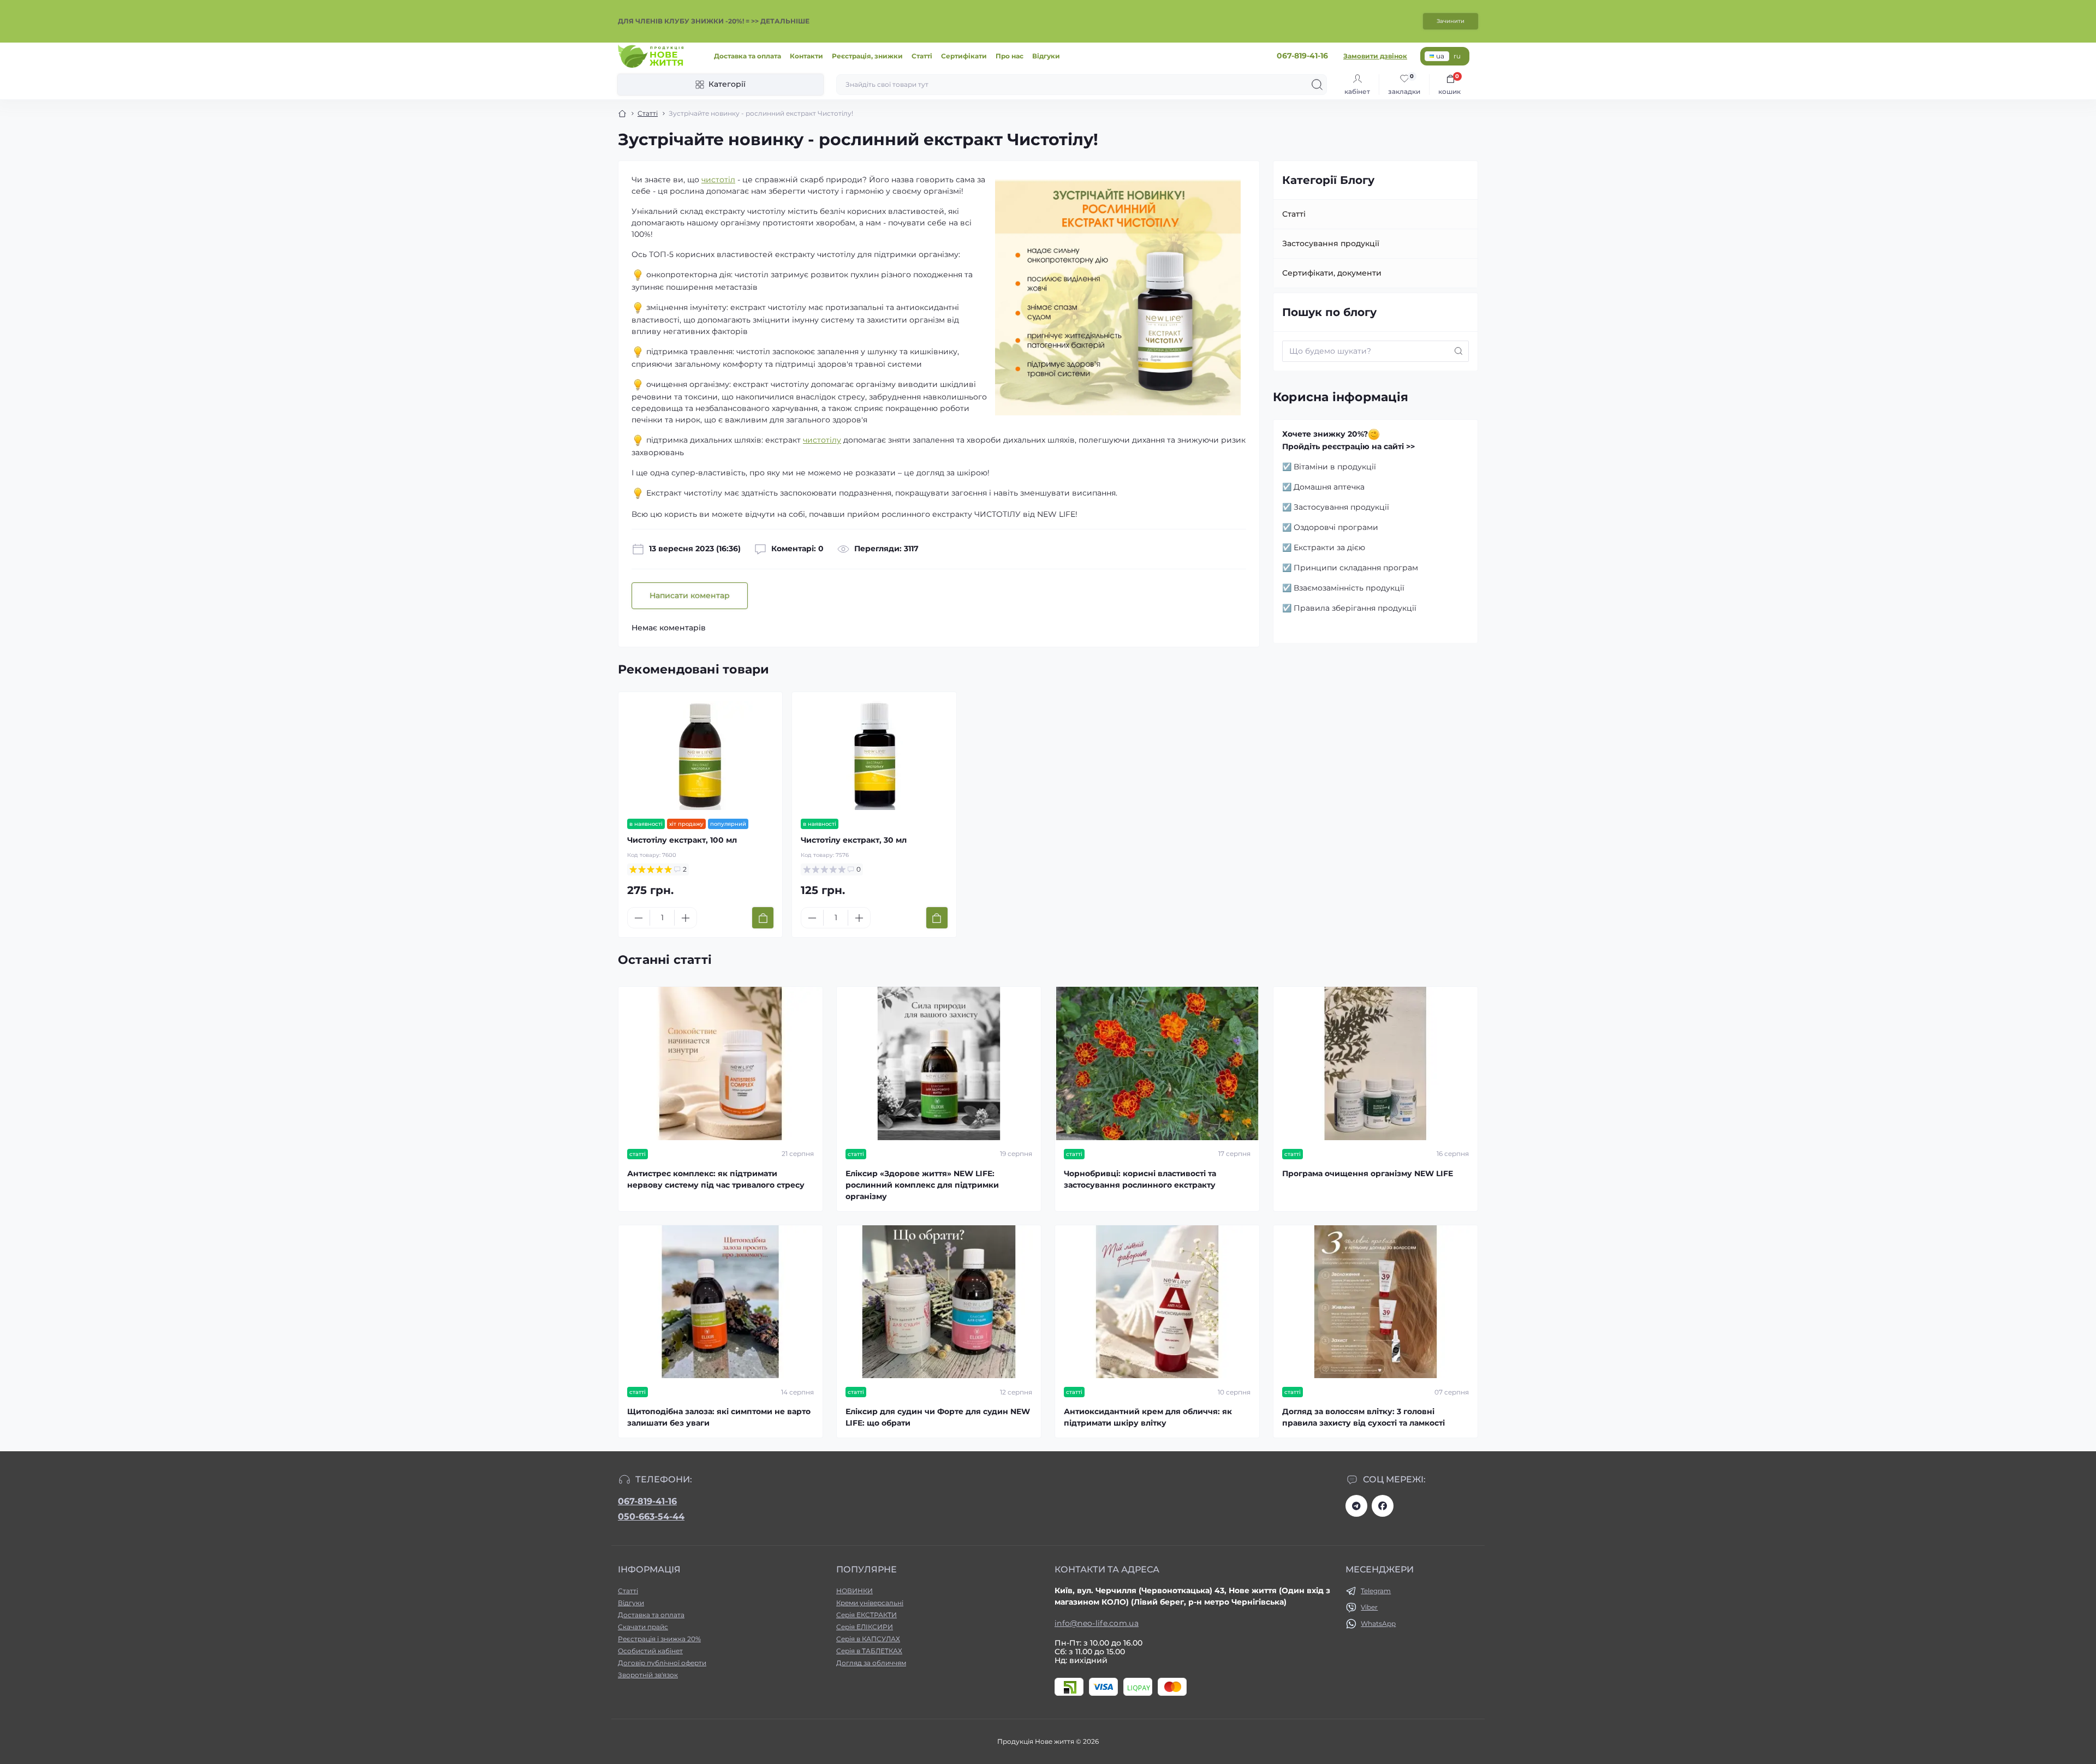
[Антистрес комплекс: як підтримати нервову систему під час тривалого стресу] (720, 1063)
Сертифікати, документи (1332, 273)
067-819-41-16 (647, 1501)
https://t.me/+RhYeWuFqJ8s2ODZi (1356, 1506)
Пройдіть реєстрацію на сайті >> (1348, 446)
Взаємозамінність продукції (1349, 588)
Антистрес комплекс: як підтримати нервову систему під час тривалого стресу (716, 1179)
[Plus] (686, 918)
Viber (1369, 1607)
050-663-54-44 (651, 1516)
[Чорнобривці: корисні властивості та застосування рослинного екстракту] (1157, 1063)
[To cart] (763, 918)
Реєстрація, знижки (867, 56)
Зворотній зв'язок (648, 1675)
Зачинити (1451, 21)
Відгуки (1046, 56)
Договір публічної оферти (662, 1663)
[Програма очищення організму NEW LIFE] (1375, 1063)
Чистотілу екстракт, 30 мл (854, 840)
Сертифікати (964, 56)
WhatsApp (1378, 1623)
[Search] (1317, 85)
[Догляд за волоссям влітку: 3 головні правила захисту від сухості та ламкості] (1375, 1302)
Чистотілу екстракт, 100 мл (682, 840)
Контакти (806, 56)
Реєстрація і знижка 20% (659, 1639)
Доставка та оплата (748, 56)
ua (1440, 56)
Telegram (1376, 1591)
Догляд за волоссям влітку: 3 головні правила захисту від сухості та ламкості (1363, 1417)
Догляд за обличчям (871, 1663)
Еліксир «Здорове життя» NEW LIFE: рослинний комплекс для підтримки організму (922, 1185)
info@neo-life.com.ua (1097, 1623)
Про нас (1010, 56)
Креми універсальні (870, 1603)
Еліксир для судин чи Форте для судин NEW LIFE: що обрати (938, 1417)
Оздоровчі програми (1336, 527)
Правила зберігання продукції (1355, 608)
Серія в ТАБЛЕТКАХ (869, 1651)
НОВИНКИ (855, 1591)
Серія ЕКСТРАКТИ (867, 1615)
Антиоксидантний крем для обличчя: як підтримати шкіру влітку (1148, 1417)
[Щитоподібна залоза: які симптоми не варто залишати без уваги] (720, 1302)
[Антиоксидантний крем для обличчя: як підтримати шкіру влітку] (1157, 1302)
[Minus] (639, 918)
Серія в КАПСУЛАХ (868, 1639)
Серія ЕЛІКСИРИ (865, 1627)
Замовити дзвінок (1375, 56)
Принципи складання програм (1356, 568)
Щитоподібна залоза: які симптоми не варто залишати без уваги (719, 1417)
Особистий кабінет (650, 1651)
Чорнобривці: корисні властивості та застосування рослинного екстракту (1140, 1179)
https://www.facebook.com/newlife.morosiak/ (1383, 1506)
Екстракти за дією (1329, 547)
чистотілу (822, 440)
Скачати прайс (643, 1627)
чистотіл (718, 180)
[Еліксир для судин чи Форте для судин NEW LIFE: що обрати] (939, 1302)
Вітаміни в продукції (1335, 467)
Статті (922, 56)
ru (1457, 56)
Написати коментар (690, 595)
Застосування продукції (1331, 243)
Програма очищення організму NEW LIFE (1368, 1173)
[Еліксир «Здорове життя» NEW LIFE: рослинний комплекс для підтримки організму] (939, 1063)
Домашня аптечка (1329, 487)
